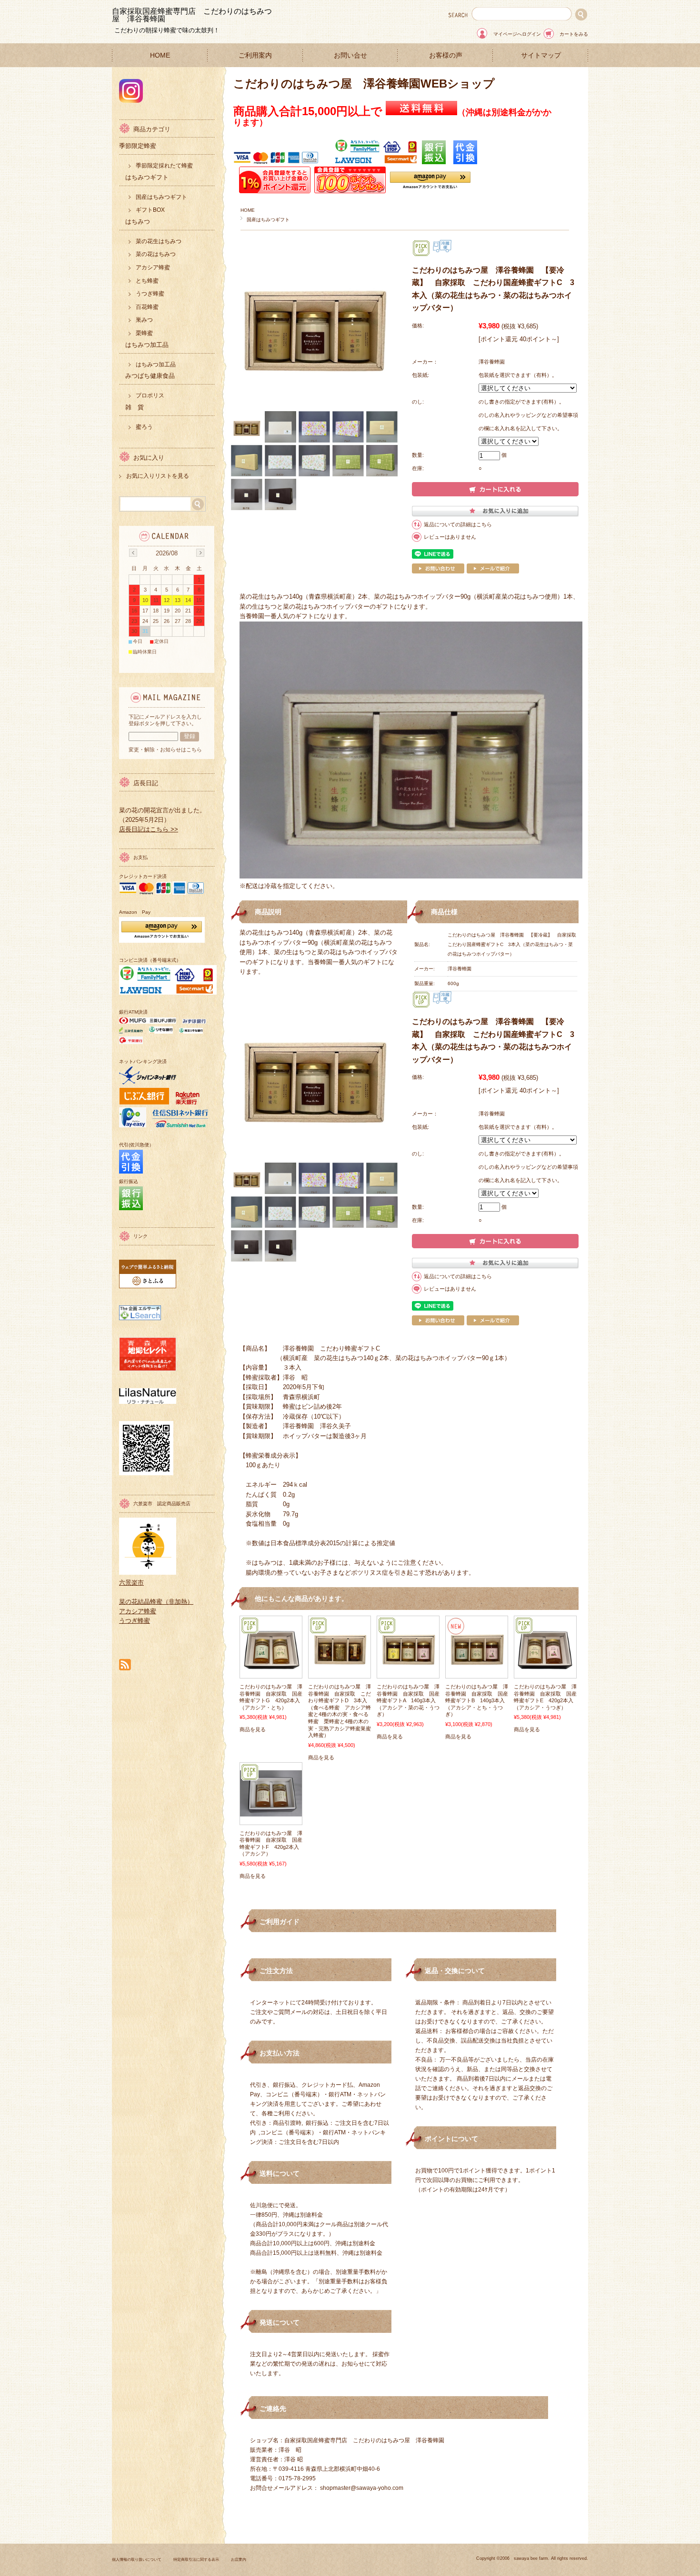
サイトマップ (541, 55)
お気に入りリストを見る (158, 476)
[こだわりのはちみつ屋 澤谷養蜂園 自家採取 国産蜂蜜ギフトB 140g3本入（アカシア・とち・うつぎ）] (477, 1673)
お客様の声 (446, 55)
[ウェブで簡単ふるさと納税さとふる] (148, 1286)
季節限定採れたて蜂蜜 (164, 166)
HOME (160, 55)
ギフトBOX (150, 210)
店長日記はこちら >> (149, 829)
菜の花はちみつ (156, 254)
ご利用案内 (255, 55)
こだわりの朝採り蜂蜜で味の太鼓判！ (167, 30)
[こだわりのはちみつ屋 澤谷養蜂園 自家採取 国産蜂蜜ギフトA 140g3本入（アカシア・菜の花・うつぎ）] (408, 1673)
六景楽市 (131, 1583)
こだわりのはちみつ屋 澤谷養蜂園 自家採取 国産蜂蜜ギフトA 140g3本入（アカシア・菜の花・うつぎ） (408, 1700)
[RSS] (125, 1665)
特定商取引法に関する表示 (196, 2560)
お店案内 (239, 2560)
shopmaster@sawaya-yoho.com (362, 2488)
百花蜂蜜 (147, 307)
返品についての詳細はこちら (458, 524)
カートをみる (574, 34)
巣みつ (144, 320)
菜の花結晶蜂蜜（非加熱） (156, 1602)
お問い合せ (350, 55)
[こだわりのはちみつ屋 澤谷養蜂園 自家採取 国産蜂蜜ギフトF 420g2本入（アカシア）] (271, 1812)
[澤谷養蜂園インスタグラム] (131, 100)
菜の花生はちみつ (159, 241)
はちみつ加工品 (156, 365)
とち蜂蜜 (147, 281)
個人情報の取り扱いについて (137, 2560)
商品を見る (253, 1729)
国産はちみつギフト (268, 220)
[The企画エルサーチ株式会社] (140, 1318)
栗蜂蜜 (144, 333)
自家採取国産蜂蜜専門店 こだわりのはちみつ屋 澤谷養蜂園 (192, 15)
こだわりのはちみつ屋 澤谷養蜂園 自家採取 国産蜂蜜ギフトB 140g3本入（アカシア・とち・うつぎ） (477, 1700)
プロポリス (150, 395)
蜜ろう (144, 427)
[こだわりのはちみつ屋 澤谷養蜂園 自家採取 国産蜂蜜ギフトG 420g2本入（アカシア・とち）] (271, 1673)
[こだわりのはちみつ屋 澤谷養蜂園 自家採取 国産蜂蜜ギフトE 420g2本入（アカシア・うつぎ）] (545, 1673)
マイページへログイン (517, 34)
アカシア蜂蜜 (153, 267)
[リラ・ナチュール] (148, 1402)
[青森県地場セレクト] (148, 1369)
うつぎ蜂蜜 (150, 294)
